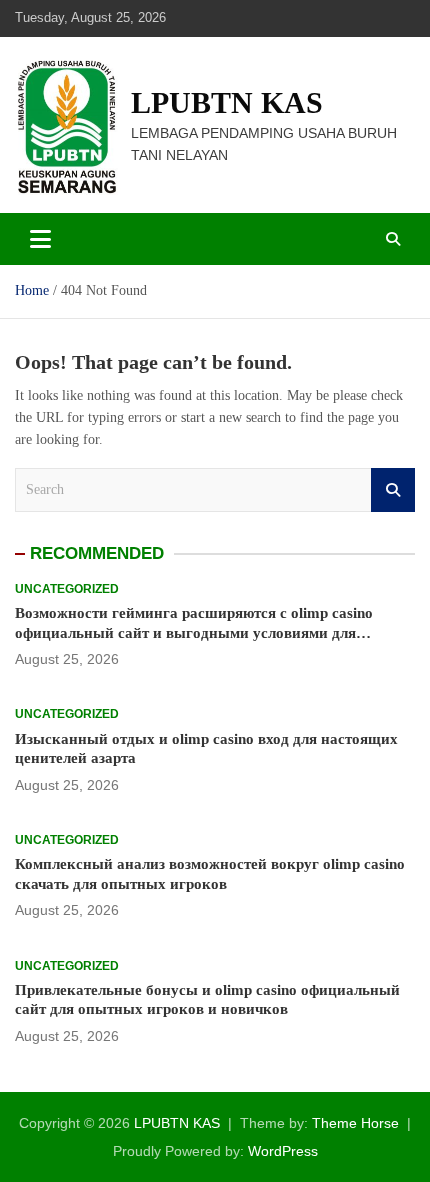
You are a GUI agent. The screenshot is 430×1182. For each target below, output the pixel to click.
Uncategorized (67, 589)
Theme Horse (355, 1123)
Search (393, 490)
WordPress (283, 1151)
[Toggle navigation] (40, 239)
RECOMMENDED (97, 553)
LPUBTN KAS (227, 102)
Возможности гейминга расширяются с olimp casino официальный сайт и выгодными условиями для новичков (194, 632)
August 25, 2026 (67, 659)
